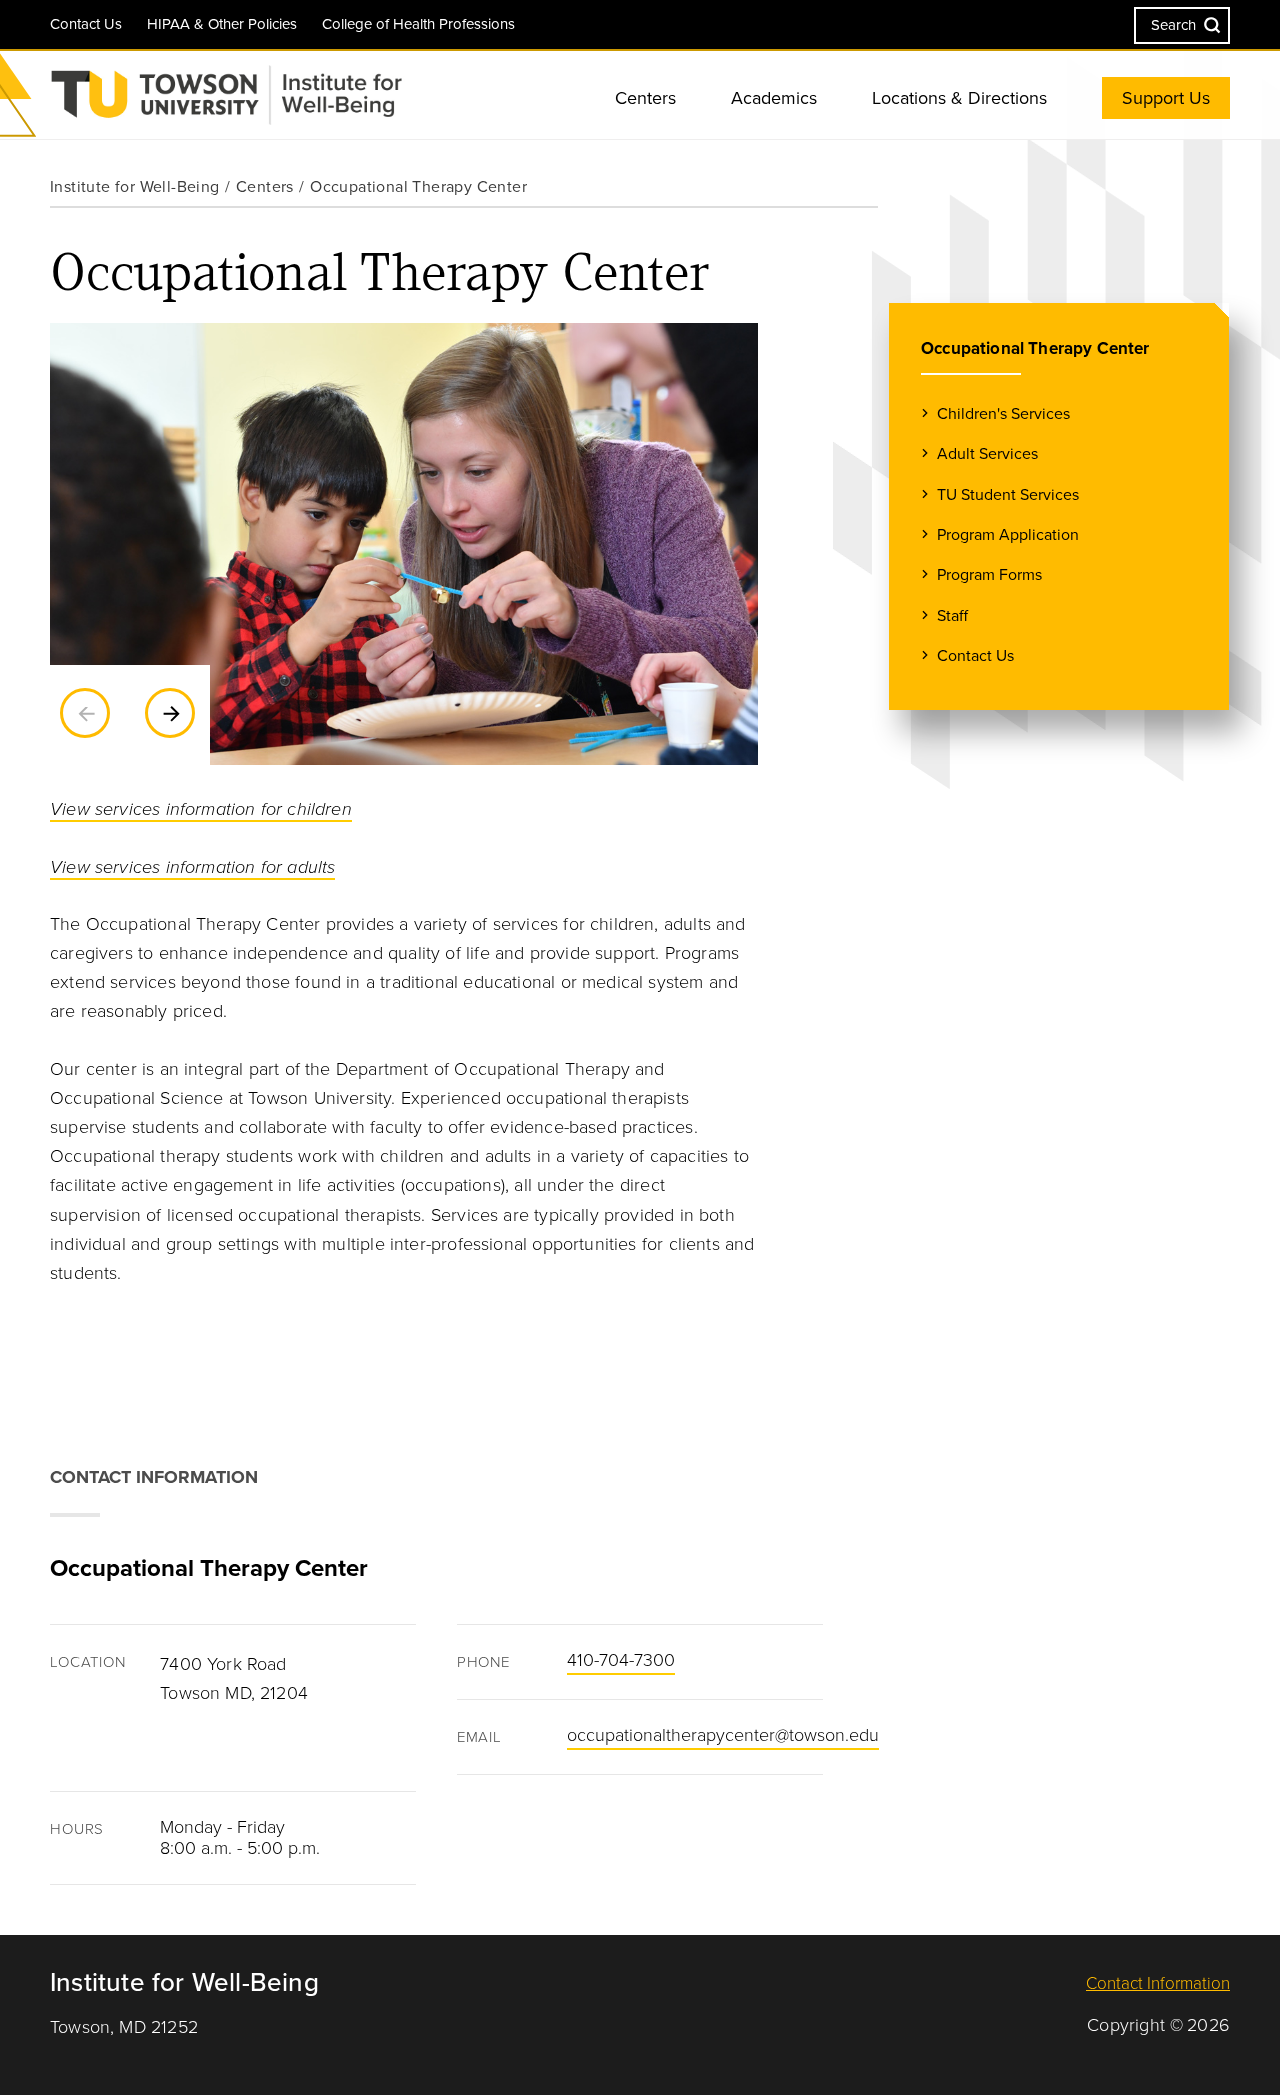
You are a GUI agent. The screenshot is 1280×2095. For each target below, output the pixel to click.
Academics (774, 98)
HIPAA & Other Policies (222, 24)
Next (170, 713)
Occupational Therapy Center (1035, 348)
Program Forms (989, 575)
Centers (645, 98)
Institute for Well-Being (135, 187)
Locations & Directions (959, 98)
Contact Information (1158, 1983)
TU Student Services (1008, 495)
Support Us (1166, 98)
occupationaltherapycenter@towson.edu (723, 1735)
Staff (952, 616)
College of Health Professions (418, 24)
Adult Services (987, 454)
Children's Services (1003, 414)
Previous (85, 713)
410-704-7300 (621, 1660)
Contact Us (86, 24)
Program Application (1008, 535)
